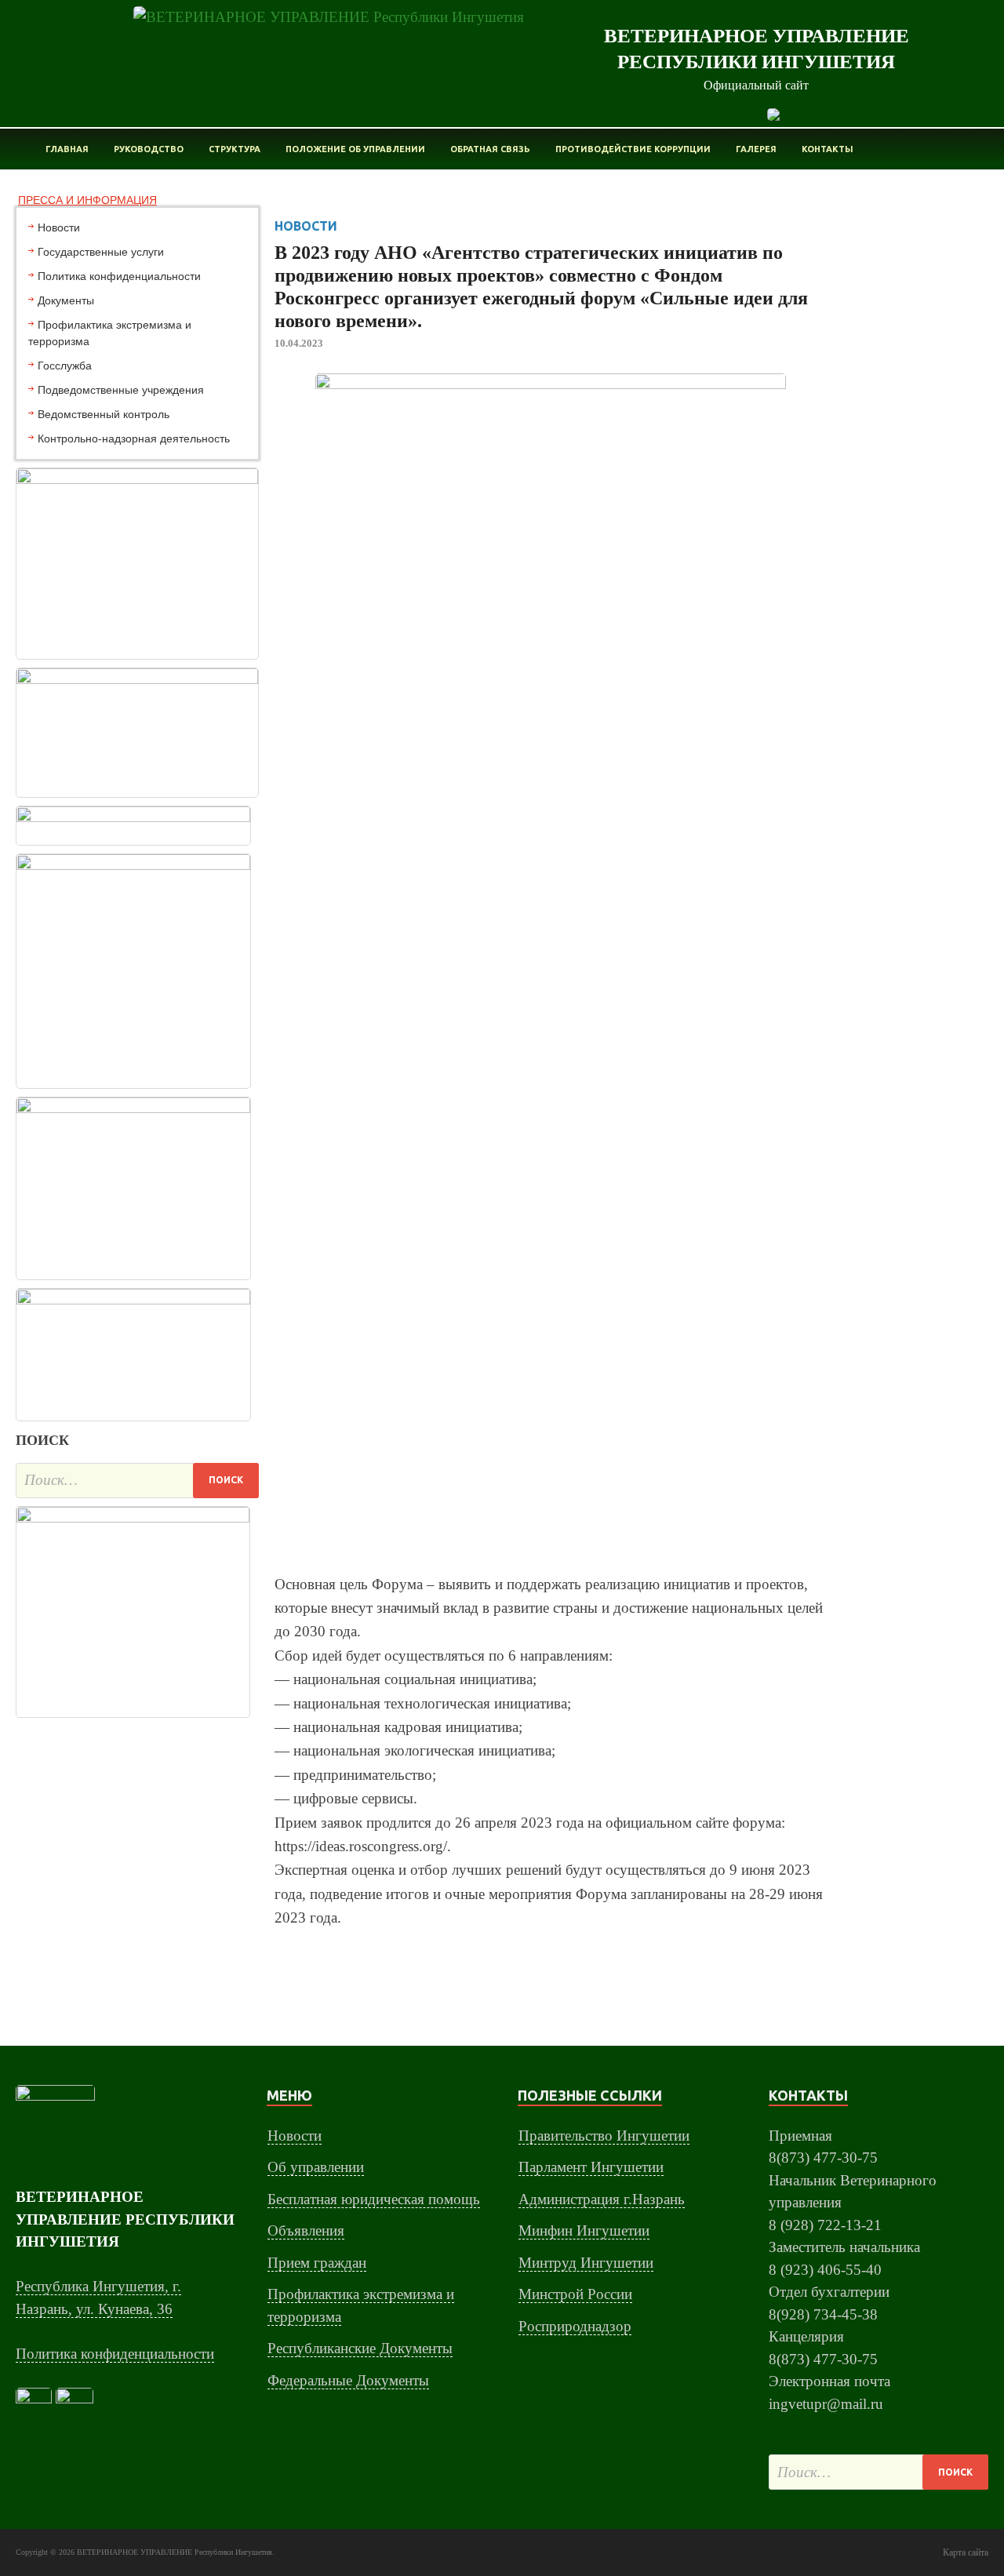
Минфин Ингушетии (584, 2230)
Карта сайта (966, 2552)
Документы (66, 300)
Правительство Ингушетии (604, 2136)
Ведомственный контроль (104, 414)
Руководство (149, 149)
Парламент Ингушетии (591, 2167)
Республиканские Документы (360, 2348)
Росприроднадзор (575, 2326)
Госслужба (65, 366)
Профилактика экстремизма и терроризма (110, 333)
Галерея (756, 149)
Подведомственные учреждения (121, 390)
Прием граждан (317, 2263)
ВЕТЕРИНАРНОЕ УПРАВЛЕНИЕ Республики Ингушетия (175, 2552)
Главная (67, 149)
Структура (235, 149)
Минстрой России (575, 2294)
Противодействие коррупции (633, 149)
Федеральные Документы (348, 2380)
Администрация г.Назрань (602, 2199)
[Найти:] (137, 1481)
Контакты (828, 149)
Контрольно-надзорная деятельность (134, 438)
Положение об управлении (355, 149)
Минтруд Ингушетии (586, 2263)
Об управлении (316, 2167)
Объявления (306, 2230)
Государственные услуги (101, 252)
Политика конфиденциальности (119, 276)
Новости (59, 227)
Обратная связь (490, 149)
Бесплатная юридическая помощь (374, 2199)
